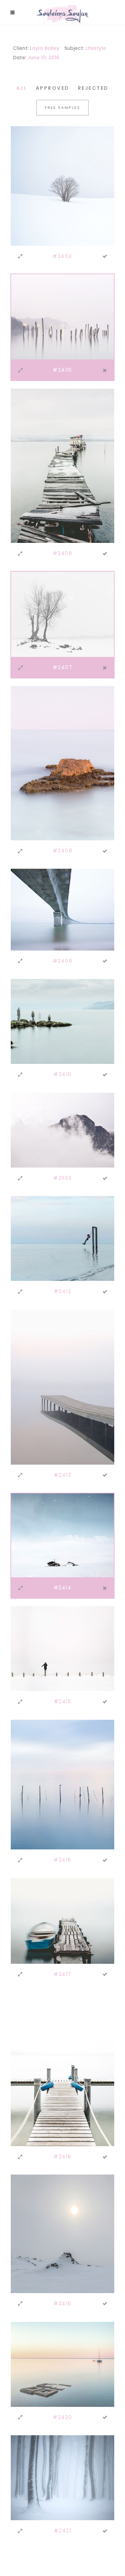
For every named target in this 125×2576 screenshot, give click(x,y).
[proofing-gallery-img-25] (62, 1784)
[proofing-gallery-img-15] (62, 465)
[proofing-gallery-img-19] (62, 1021)
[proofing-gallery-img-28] (62, 2234)
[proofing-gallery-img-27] (62, 2069)
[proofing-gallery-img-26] (62, 1920)
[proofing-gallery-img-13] (62, 185)
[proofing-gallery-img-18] (62, 909)
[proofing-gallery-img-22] (62, 1387)
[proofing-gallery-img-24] (62, 1648)
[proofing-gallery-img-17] (62, 763)
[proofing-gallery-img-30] (62, 2477)
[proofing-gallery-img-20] (62, 1130)
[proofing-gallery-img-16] (62, 614)
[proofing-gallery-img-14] (62, 316)
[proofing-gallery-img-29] (62, 2364)
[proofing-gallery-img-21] (62, 1238)
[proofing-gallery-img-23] (62, 1535)
